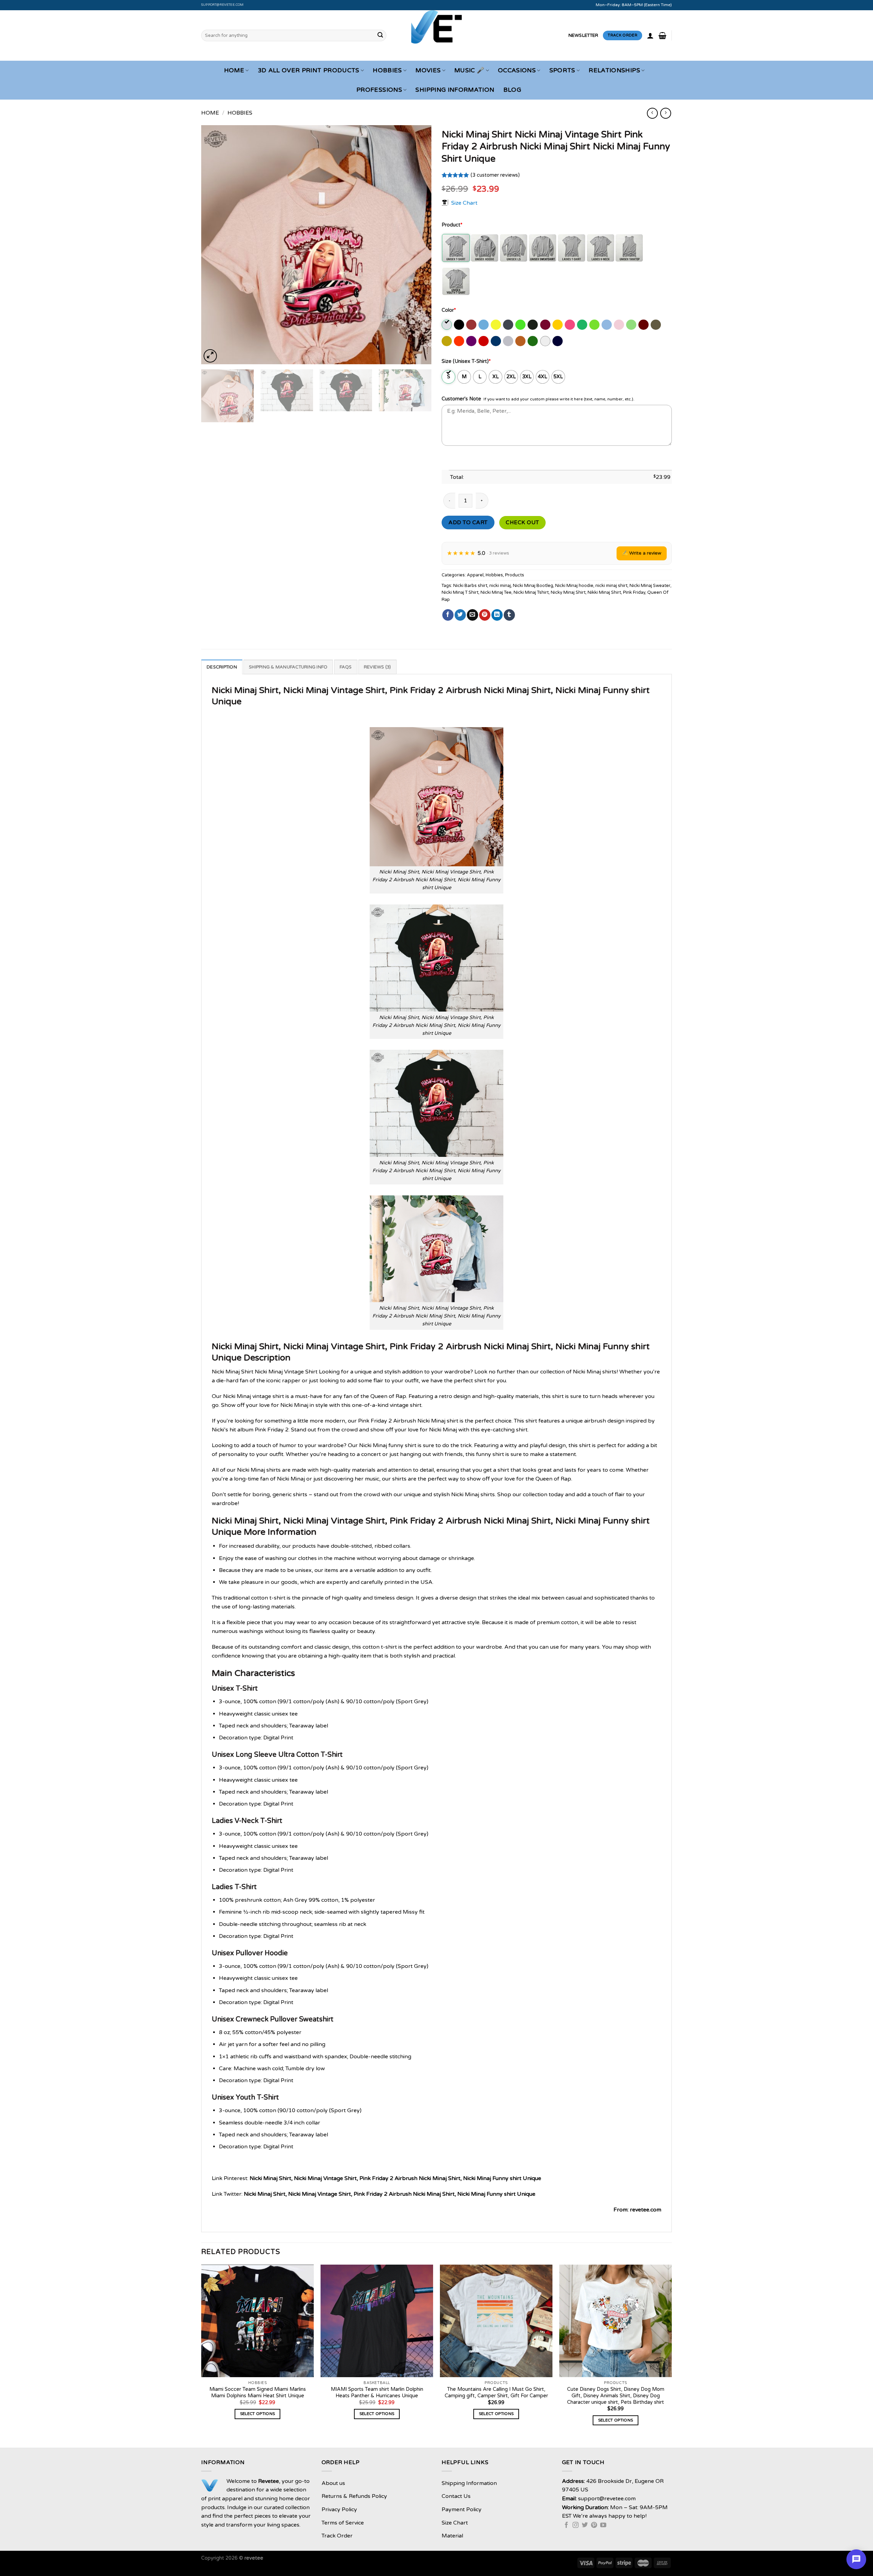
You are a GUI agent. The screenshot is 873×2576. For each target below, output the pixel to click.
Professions (379, 90)
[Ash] (447, 325)
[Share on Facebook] (448, 615)
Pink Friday (634, 592)
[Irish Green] (583, 325)
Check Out (522, 522)
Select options (258, 2414)
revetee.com (646, 2210)
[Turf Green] (533, 341)
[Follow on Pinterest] (594, 2526)
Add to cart (468, 522)
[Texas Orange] (521, 341)
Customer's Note (461, 399)
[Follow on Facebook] (566, 2526)
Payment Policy (462, 2509)
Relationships (614, 70)
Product (452, 225)
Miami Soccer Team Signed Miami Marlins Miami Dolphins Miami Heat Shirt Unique (258, 2393)
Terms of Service (343, 2523)
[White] (546, 341)
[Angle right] (665, 113)
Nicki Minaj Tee (496, 592)
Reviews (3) (378, 667)
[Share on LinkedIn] (497, 615)
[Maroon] (644, 325)
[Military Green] (656, 325)
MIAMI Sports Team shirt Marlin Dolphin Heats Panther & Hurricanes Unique (377, 2393)
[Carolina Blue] (484, 325)
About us (333, 2483)
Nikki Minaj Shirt (604, 592)
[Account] (650, 35)
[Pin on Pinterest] (485, 615)
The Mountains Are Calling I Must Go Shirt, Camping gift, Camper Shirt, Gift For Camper (496, 2393)
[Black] (460, 325)
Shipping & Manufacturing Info (288, 667)
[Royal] (496, 341)
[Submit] (380, 35)
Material (452, 2536)
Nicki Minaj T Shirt (460, 592)
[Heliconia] (570, 325)
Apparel (475, 575)
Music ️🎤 (469, 70)
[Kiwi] (595, 325)
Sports (562, 70)
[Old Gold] (447, 341)
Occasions (517, 70)
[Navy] (558, 341)
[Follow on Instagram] (576, 2526)
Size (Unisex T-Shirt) (466, 361)
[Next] (418, 245)
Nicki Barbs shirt (470, 586)
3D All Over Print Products (309, 70)
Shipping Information (455, 90)
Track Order (337, 2536)
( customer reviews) (495, 175)
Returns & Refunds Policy (354, 2496)
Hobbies (387, 70)
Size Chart (464, 203)
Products (515, 575)
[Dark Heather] (509, 325)
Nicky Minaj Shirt (568, 592)
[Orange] (460, 341)
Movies (428, 70)
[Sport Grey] (509, 341)
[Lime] (632, 325)
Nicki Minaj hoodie (574, 586)
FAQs (346, 667)
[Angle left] (652, 113)
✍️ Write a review (642, 553)
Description (222, 667)
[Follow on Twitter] (585, 2526)
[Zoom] (210, 356)
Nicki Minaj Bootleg (533, 586)
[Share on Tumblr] (509, 615)
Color (449, 310)
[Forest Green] (533, 325)
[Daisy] (496, 325)
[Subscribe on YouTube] (603, 2526)
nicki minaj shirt (611, 586)
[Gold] (558, 325)
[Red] (484, 341)
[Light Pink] (619, 325)
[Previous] (214, 245)
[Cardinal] (472, 325)
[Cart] (662, 35)
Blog (512, 90)
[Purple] (472, 341)
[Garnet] (546, 325)
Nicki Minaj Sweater (650, 586)
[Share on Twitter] (460, 615)
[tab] (222, 667)
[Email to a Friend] (472, 615)
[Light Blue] (607, 325)
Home (234, 70)
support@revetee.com (223, 5)
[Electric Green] (521, 325)
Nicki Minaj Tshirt (531, 592)
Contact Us (456, 2496)
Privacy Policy (339, 2509)
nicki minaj (500, 586)
